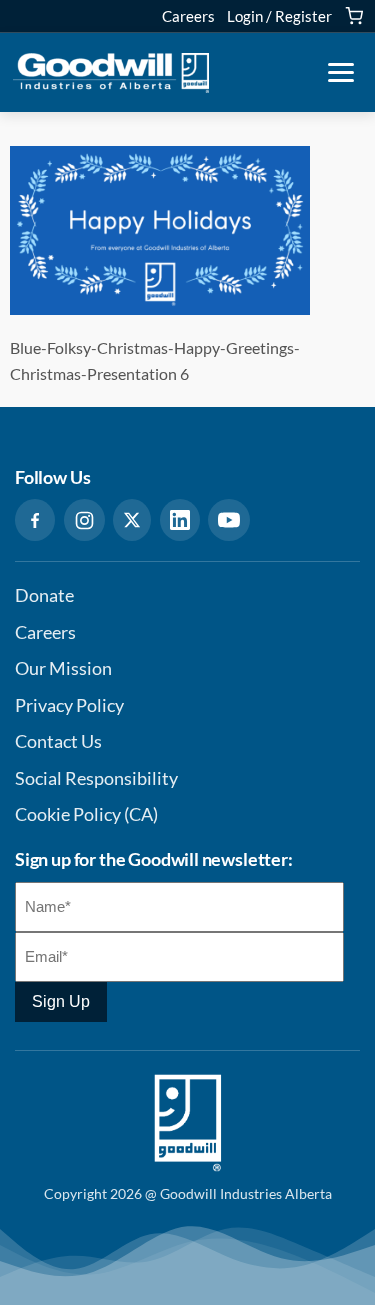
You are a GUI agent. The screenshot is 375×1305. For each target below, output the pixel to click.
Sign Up (61, 1001)
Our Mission (63, 668)
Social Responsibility (96, 778)
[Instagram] (84, 520)
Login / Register (279, 16)
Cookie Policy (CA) (86, 814)
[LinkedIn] (180, 520)
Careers (188, 16)
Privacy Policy (69, 705)
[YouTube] (229, 520)
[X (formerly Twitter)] (132, 520)
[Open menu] (341, 73)
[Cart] (354, 16)
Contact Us (58, 741)
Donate (44, 595)
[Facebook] (35, 520)
